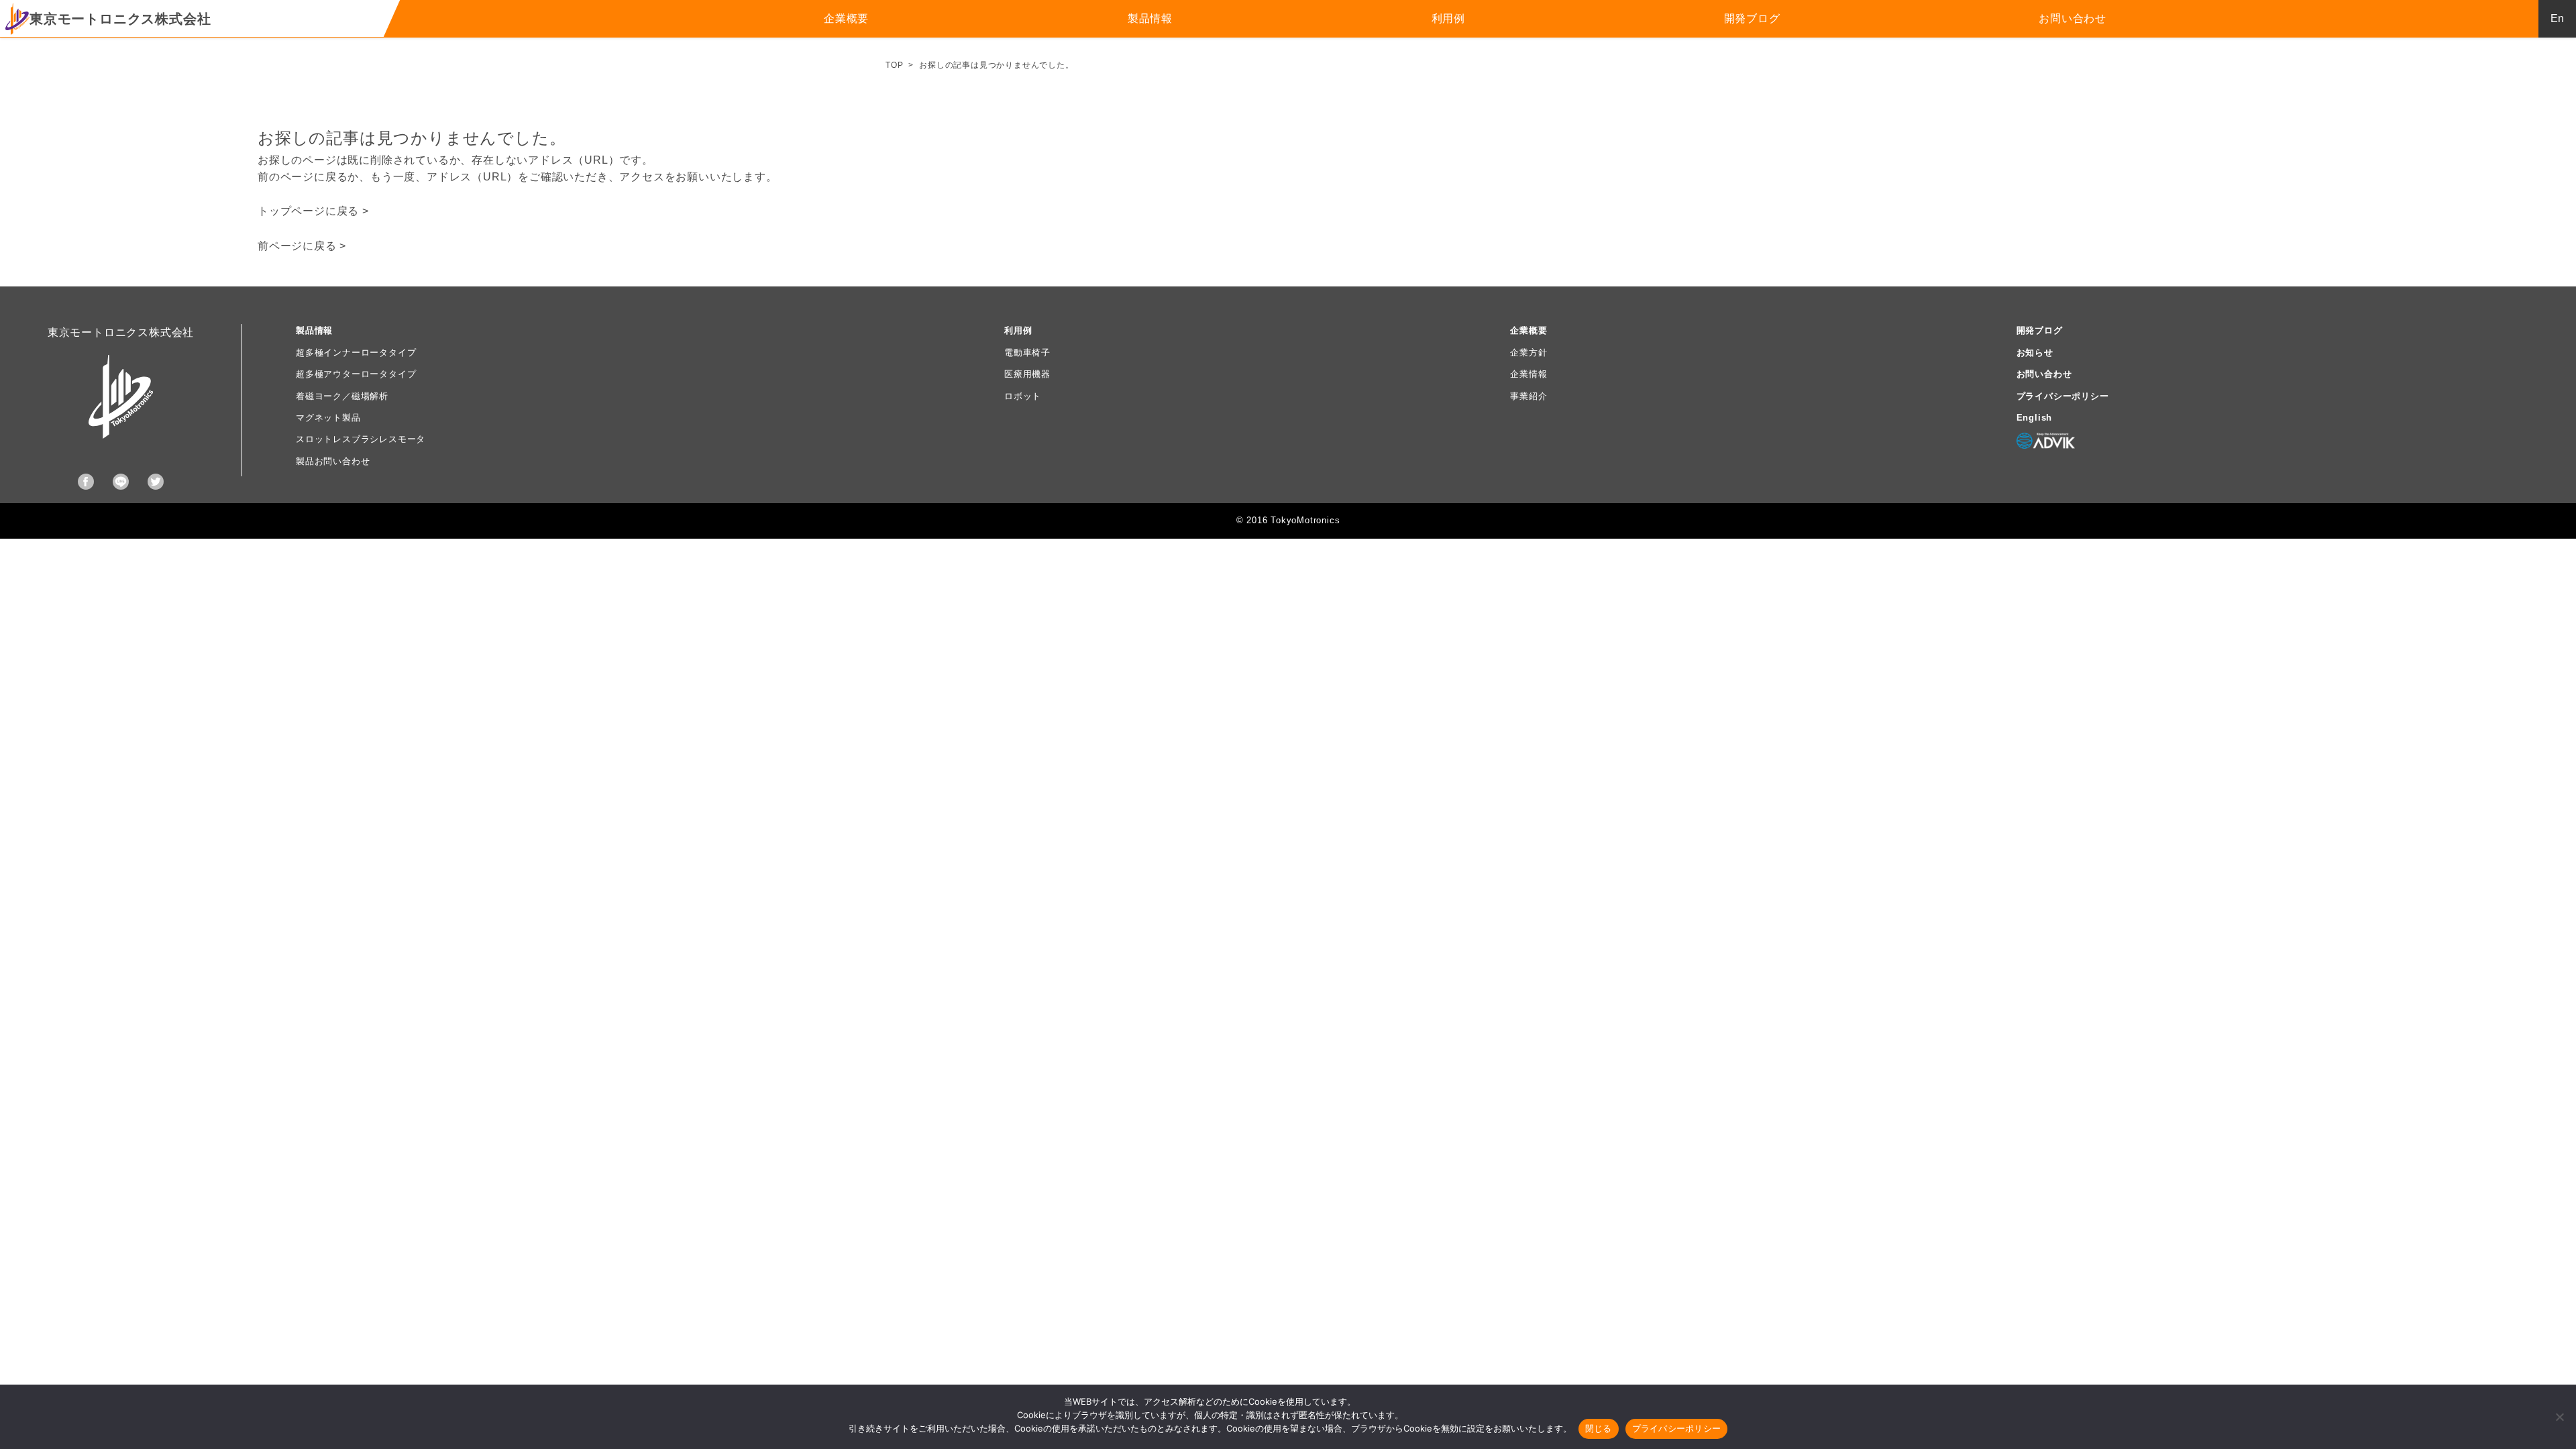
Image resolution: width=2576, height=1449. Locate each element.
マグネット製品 (328, 418)
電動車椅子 (1027, 353)
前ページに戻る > (302, 246)
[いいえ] (2559, 1417)
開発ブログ (1752, 18)
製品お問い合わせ (333, 461)
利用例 (1448, 18)
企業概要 (846, 18)
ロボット (1023, 396)
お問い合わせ (2073, 18)
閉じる (1599, 1428)
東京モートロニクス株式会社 (120, 19)
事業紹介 (1528, 396)
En (2557, 18)
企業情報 (1528, 374)
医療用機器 (1027, 374)
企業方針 (1528, 353)
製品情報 (1150, 18)
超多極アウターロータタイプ (356, 374)
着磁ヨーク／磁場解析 (342, 396)
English (2035, 418)
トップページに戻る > (313, 211)
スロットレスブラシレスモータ (361, 439)
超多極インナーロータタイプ (356, 353)
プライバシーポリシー (2063, 396)
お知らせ (2035, 353)
